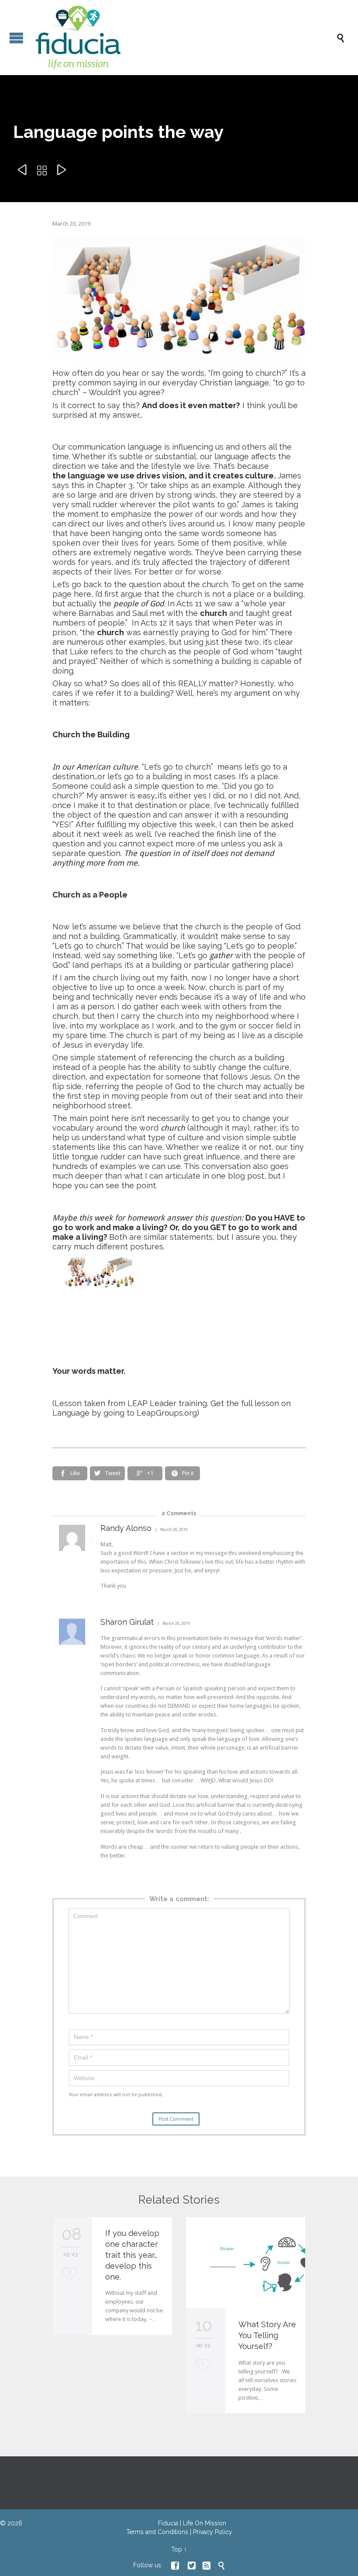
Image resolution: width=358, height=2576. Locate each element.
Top (177, 2549)
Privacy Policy (213, 2532)
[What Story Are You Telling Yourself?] (246, 2263)
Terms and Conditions (157, 2532)
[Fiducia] (183, 38)
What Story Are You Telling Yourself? (267, 2335)
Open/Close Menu (16, 38)
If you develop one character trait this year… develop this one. (132, 2255)
